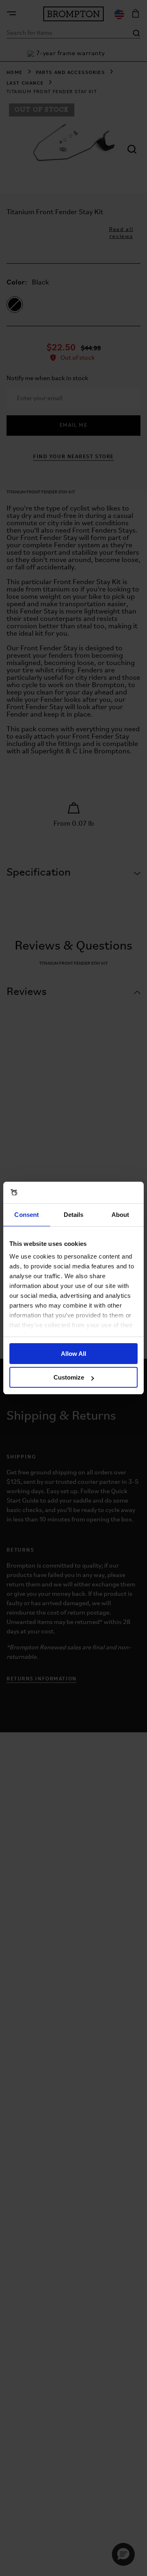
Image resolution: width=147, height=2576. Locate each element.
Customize (69, 1377)
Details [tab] (74, 1215)
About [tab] (120, 1215)
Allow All (73, 1354)
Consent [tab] (27, 1215)
